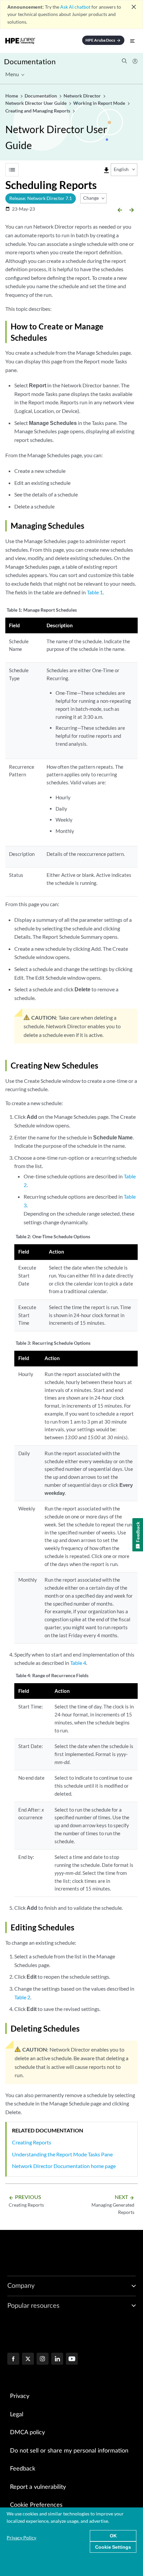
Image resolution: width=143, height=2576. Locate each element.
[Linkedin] (57, 2359)
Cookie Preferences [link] (36, 2505)
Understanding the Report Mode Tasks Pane (62, 2154)
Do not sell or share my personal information (69, 2451)
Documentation (30, 61)
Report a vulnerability (38, 2487)
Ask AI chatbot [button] (75, 7)
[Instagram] (43, 2359)
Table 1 (95, 592)
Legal (17, 2415)
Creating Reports (32, 2142)
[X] (28, 2359)
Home (12, 96)
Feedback (23, 2469)
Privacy (20, 2396)
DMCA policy (27, 2433)
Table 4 (78, 1663)
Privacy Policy (21, 2538)
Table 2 (22, 1997)
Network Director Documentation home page (64, 2166)
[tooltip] (106, 170)
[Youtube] (72, 2359)
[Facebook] (13, 2359)
